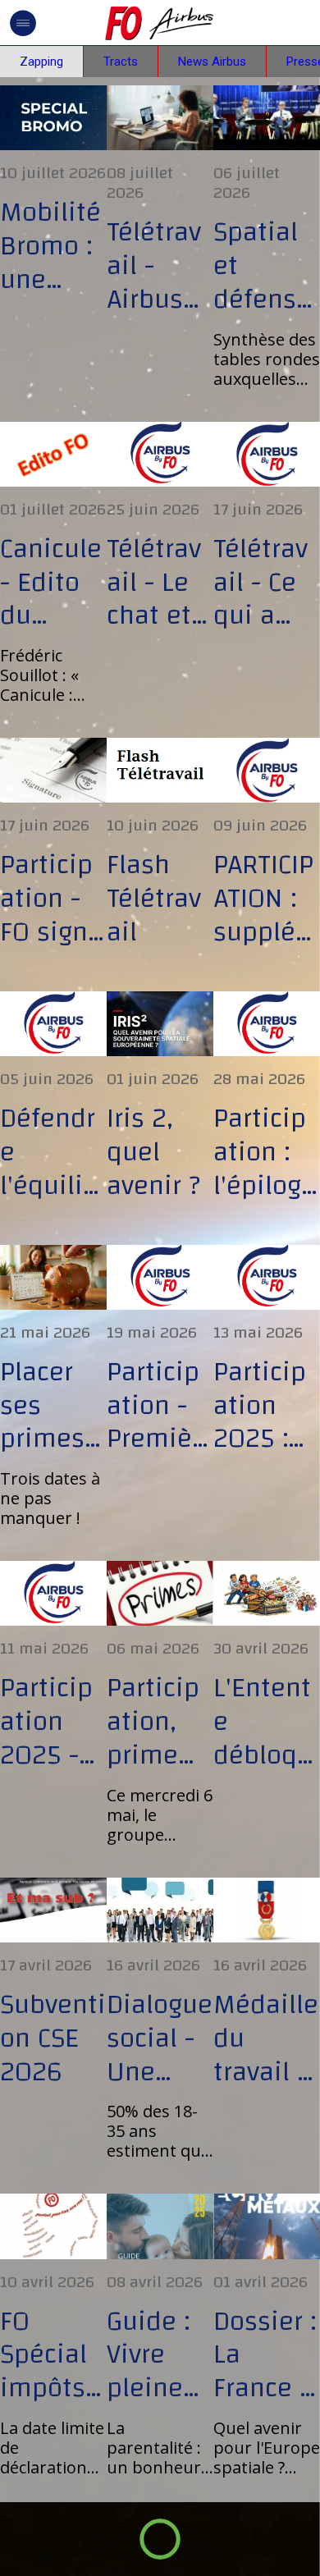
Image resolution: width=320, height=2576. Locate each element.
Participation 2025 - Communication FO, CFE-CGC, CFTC (53, 1722)
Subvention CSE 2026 (53, 2038)
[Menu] (23, 23)
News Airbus (212, 62)
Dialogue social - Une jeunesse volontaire (160, 2038)
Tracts (121, 62)
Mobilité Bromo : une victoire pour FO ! (53, 246)
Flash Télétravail (154, 899)
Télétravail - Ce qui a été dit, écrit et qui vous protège (265, 583)
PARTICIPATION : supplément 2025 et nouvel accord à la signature (266, 899)
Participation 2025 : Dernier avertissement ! (261, 1406)
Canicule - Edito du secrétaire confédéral (53, 583)
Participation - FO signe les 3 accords (51, 899)
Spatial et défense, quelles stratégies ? (265, 266)
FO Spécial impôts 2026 (43, 2355)
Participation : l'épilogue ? (265, 1152)
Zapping (41, 62)
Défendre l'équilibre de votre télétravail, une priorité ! (52, 1152)
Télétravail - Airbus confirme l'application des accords (158, 266)
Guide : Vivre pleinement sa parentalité (158, 2355)
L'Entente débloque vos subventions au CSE (266, 1722)
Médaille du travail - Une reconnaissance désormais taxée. (266, 2038)
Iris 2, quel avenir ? (153, 1152)
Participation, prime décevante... (157, 1722)
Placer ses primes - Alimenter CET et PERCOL (52, 1406)
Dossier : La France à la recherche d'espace (267, 2355)
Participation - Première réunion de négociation (159, 1406)
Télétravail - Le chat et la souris (158, 583)
